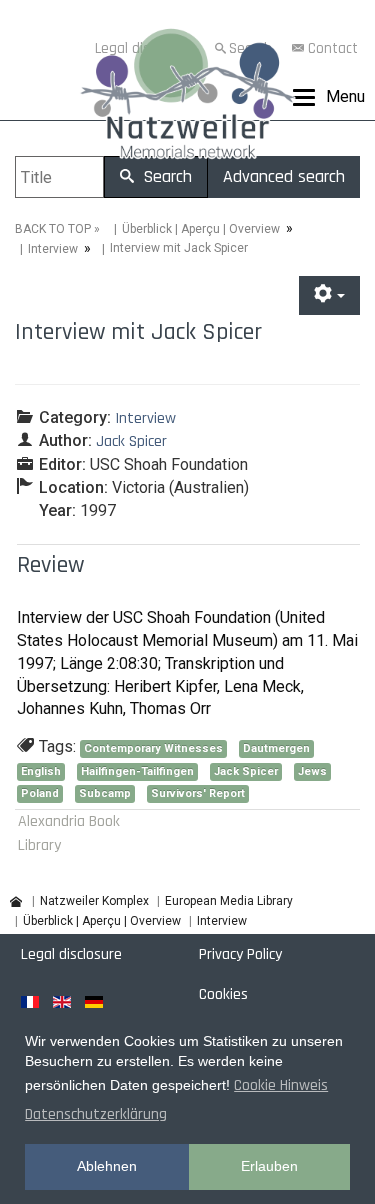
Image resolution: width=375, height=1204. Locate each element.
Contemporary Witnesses (153, 748)
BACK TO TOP (53, 229)
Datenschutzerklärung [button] (96, 1114)
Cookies (223, 994)
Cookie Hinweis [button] (281, 1085)
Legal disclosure (71, 954)
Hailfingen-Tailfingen (137, 771)
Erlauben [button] (269, 1166)
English (41, 771)
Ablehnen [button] (107, 1166)
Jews (312, 771)
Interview (53, 249)
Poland (40, 793)
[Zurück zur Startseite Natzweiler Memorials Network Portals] (187, 98)
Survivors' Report (198, 793)
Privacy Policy (240, 954)
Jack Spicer (246, 771)
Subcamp (105, 793)
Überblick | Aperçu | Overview (201, 229)
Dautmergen (276, 748)
